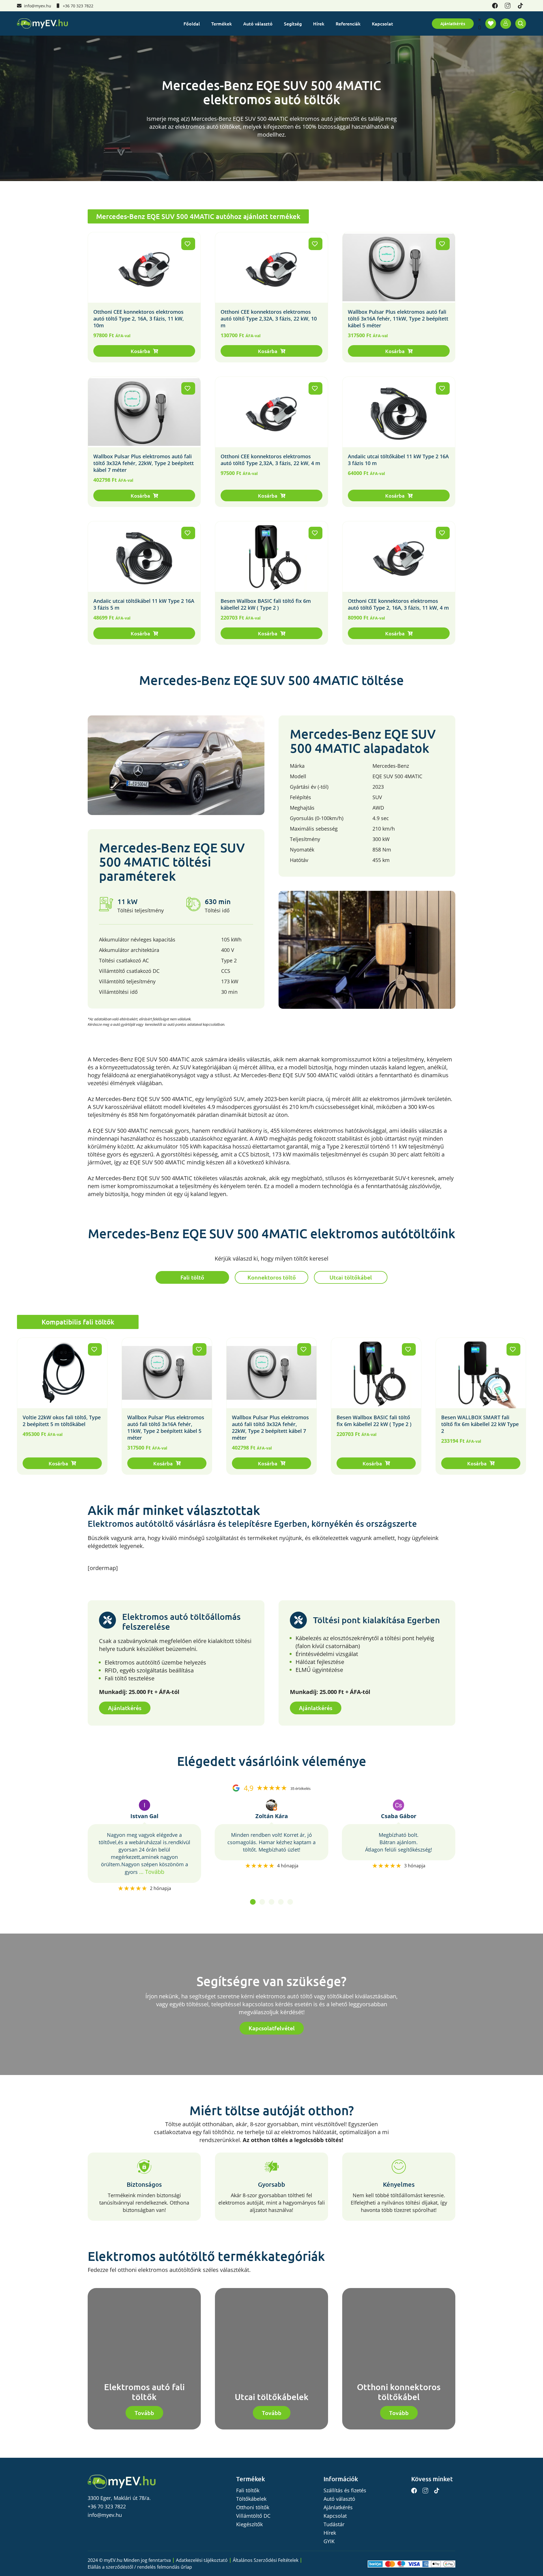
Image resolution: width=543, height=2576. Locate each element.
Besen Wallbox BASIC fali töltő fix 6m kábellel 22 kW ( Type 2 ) (266, 604)
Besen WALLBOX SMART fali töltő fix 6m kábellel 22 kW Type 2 (480, 1424)
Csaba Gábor (399, 1816)
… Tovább (152, 1872)
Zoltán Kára (272, 1816)
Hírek (319, 23)
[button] (144, 351)
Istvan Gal (144, 1816)
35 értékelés (300, 1789)
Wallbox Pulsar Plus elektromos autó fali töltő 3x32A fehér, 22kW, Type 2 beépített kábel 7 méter (144, 463)
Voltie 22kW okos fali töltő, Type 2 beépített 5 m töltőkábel (62, 1421)
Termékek (222, 23)
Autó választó (258, 23)
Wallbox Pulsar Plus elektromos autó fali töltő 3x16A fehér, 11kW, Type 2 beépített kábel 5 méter (398, 319)
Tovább (144, 2413)
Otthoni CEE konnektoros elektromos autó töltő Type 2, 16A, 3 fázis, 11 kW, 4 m (398, 604)
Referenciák (348, 23)
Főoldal (192, 23)
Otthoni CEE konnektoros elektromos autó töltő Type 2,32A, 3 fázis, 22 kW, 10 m (269, 319)
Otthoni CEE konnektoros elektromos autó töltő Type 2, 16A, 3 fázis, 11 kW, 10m (139, 319)
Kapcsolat (383, 23)
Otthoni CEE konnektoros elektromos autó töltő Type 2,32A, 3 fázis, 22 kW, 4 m (270, 460)
